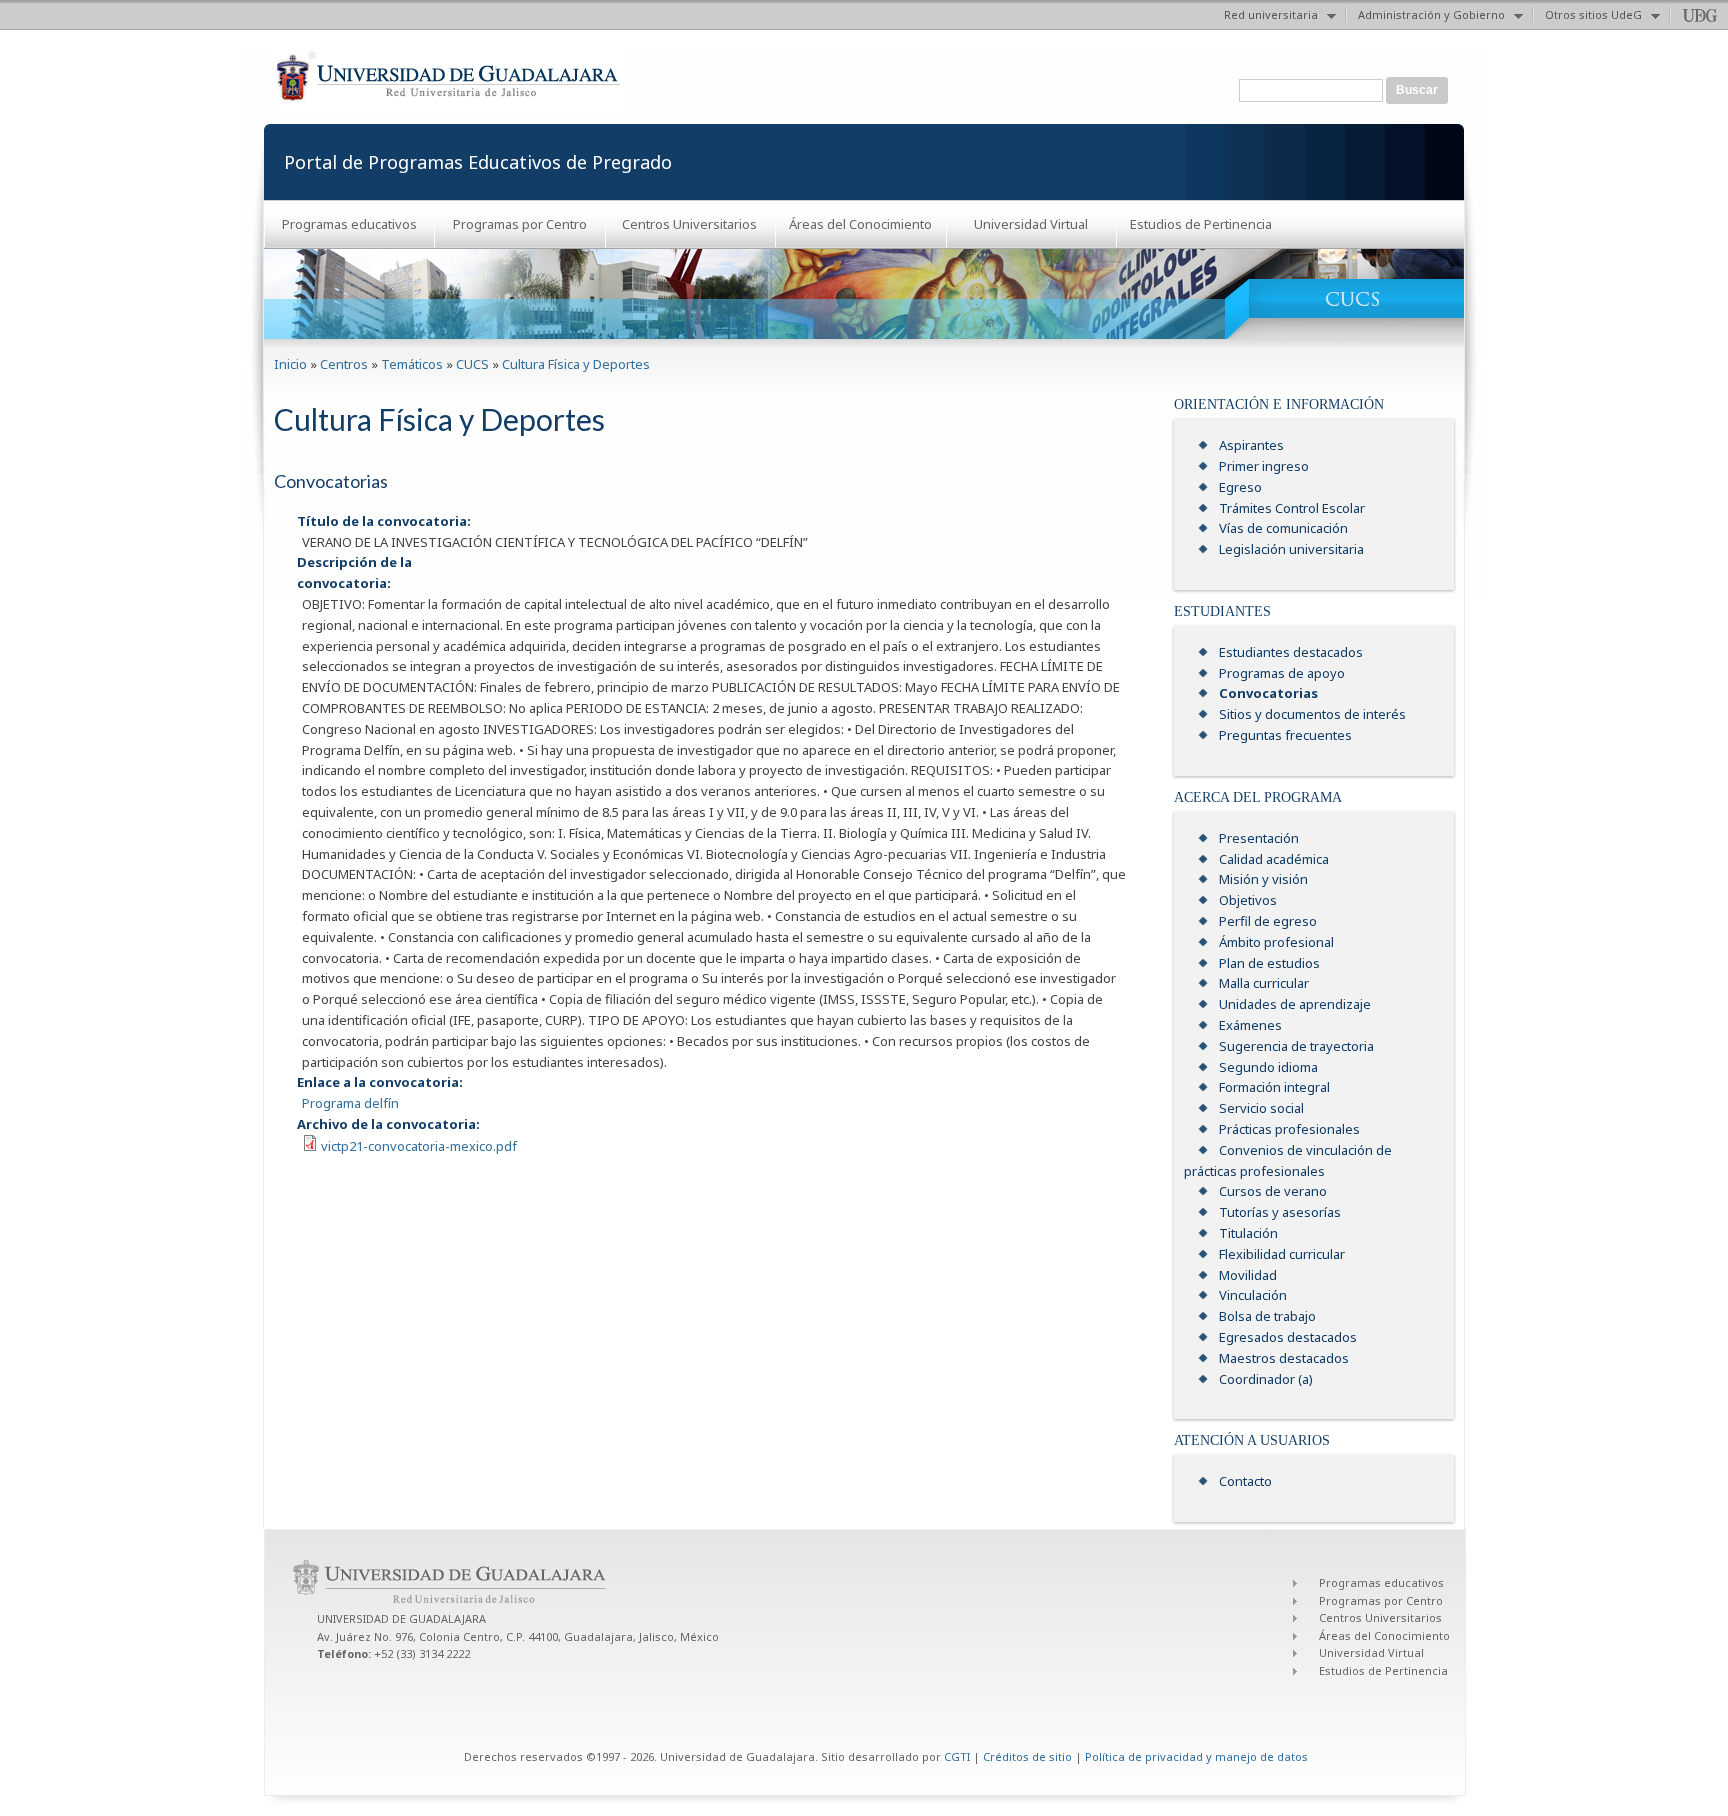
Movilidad (1248, 1275)
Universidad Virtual (1031, 224)
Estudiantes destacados (1291, 652)
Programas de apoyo (1282, 673)
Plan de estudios (1269, 963)
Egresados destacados (1288, 1337)
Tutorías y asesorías (1280, 1212)
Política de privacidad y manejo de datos (1196, 1756)
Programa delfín (350, 1103)
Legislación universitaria (1291, 549)
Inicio (290, 364)
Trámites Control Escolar (1292, 508)
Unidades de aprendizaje (1295, 1004)
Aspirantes (1251, 445)
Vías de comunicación (1283, 528)
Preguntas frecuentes (1285, 735)
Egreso (1240, 487)
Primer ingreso (1264, 466)
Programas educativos (349, 224)
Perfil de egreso (1268, 921)
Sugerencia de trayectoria (1296, 1046)
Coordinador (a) (1266, 1379)
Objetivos (1248, 900)
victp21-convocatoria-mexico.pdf (419, 1146)
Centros (344, 364)
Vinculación (1253, 1295)
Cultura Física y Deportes (576, 364)
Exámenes (1250, 1025)
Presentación (1259, 838)
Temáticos (412, 364)
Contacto (1245, 1481)
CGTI (957, 1756)
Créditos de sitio (1027, 1756)
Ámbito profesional (1276, 942)
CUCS (472, 364)
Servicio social (1261, 1108)
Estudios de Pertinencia (1201, 224)
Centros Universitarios (689, 224)
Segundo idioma (1268, 1067)
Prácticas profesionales (1289, 1129)
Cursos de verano (1273, 1191)
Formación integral (1274, 1087)
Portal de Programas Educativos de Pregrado (478, 162)
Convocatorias (1268, 693)
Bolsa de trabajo (1267, 1316)
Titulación (1248, 1233)
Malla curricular (1264, 983)
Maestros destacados (1284, 1358)
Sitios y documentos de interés (1312, 714)
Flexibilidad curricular (1282, 1254)
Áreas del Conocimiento (860, 224)
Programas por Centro (520, 224)
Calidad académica (1274, 859)
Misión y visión (1263, 879)
